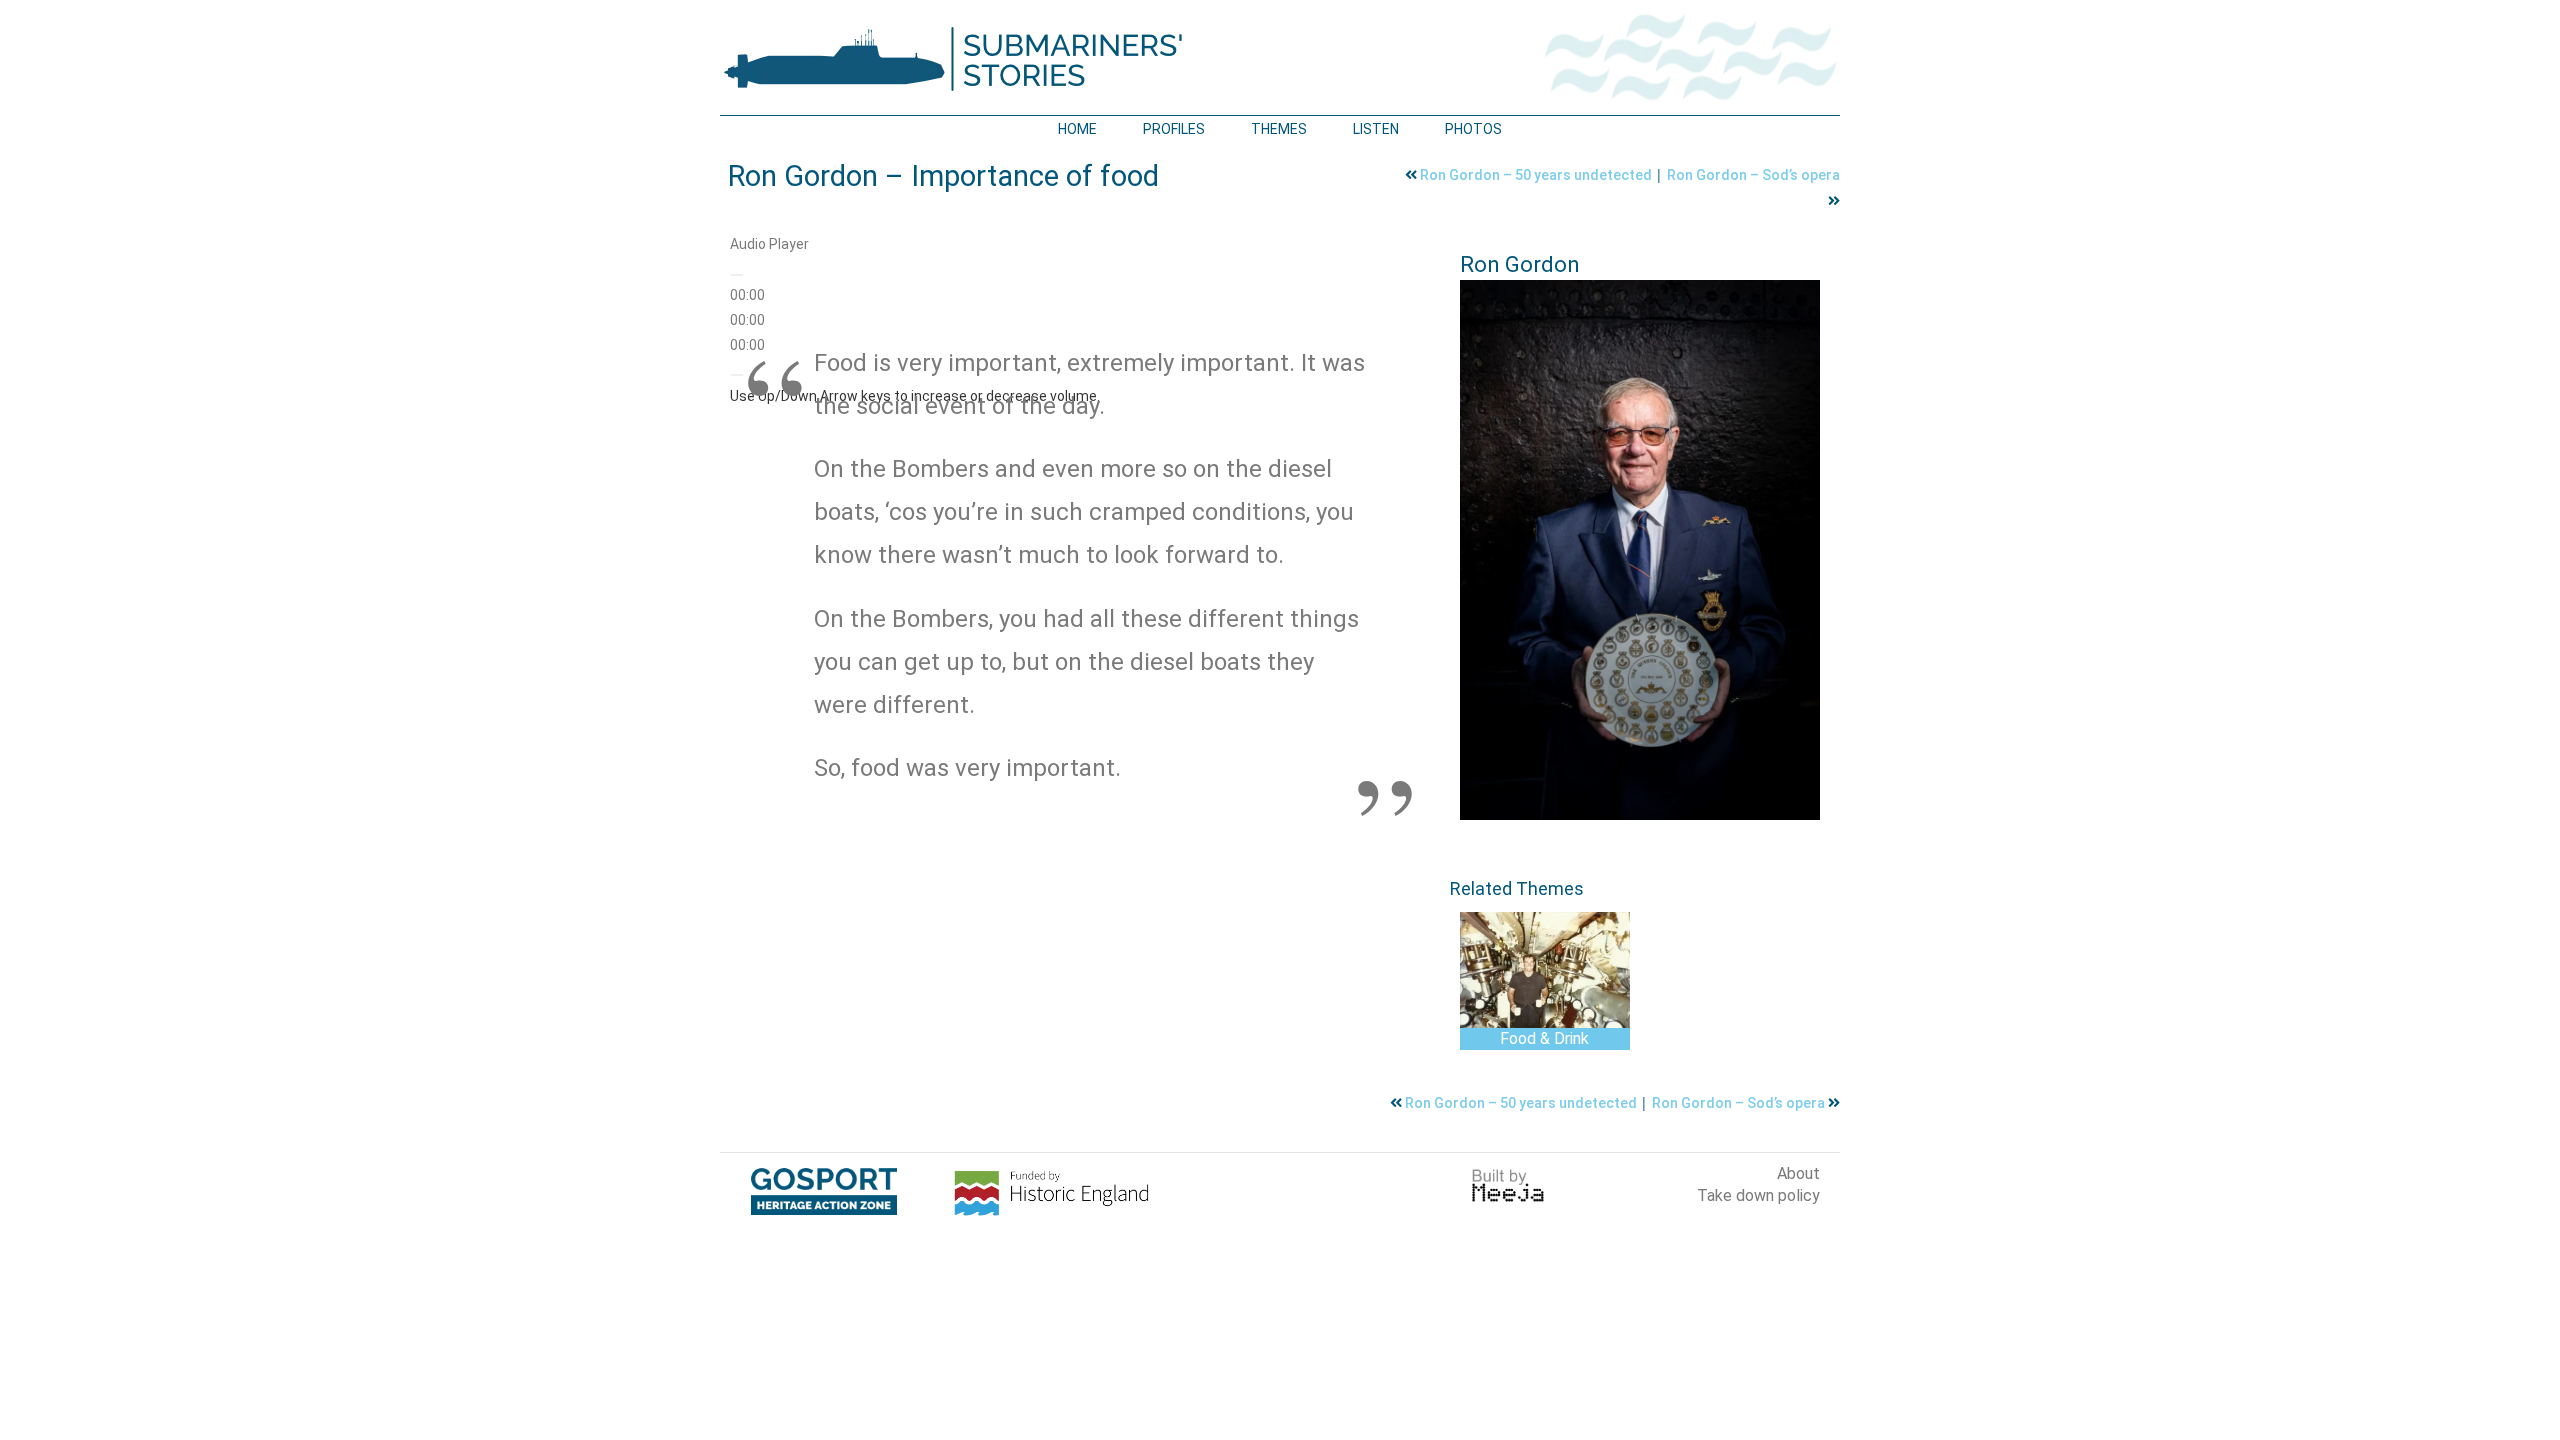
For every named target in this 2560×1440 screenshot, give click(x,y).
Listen (1376, 129)
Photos (1473, 129)
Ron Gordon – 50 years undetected (1537, 175)
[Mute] (737, 375)
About (1798, 1173)
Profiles (1174, 129)
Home (1077, 129)
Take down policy (1758, 1195)
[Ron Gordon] (1640, 550)
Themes (1279, 129)
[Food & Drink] (1545, 970)
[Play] (737, 275)
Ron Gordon (1520, 264)
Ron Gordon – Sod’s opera (1753, 175)
